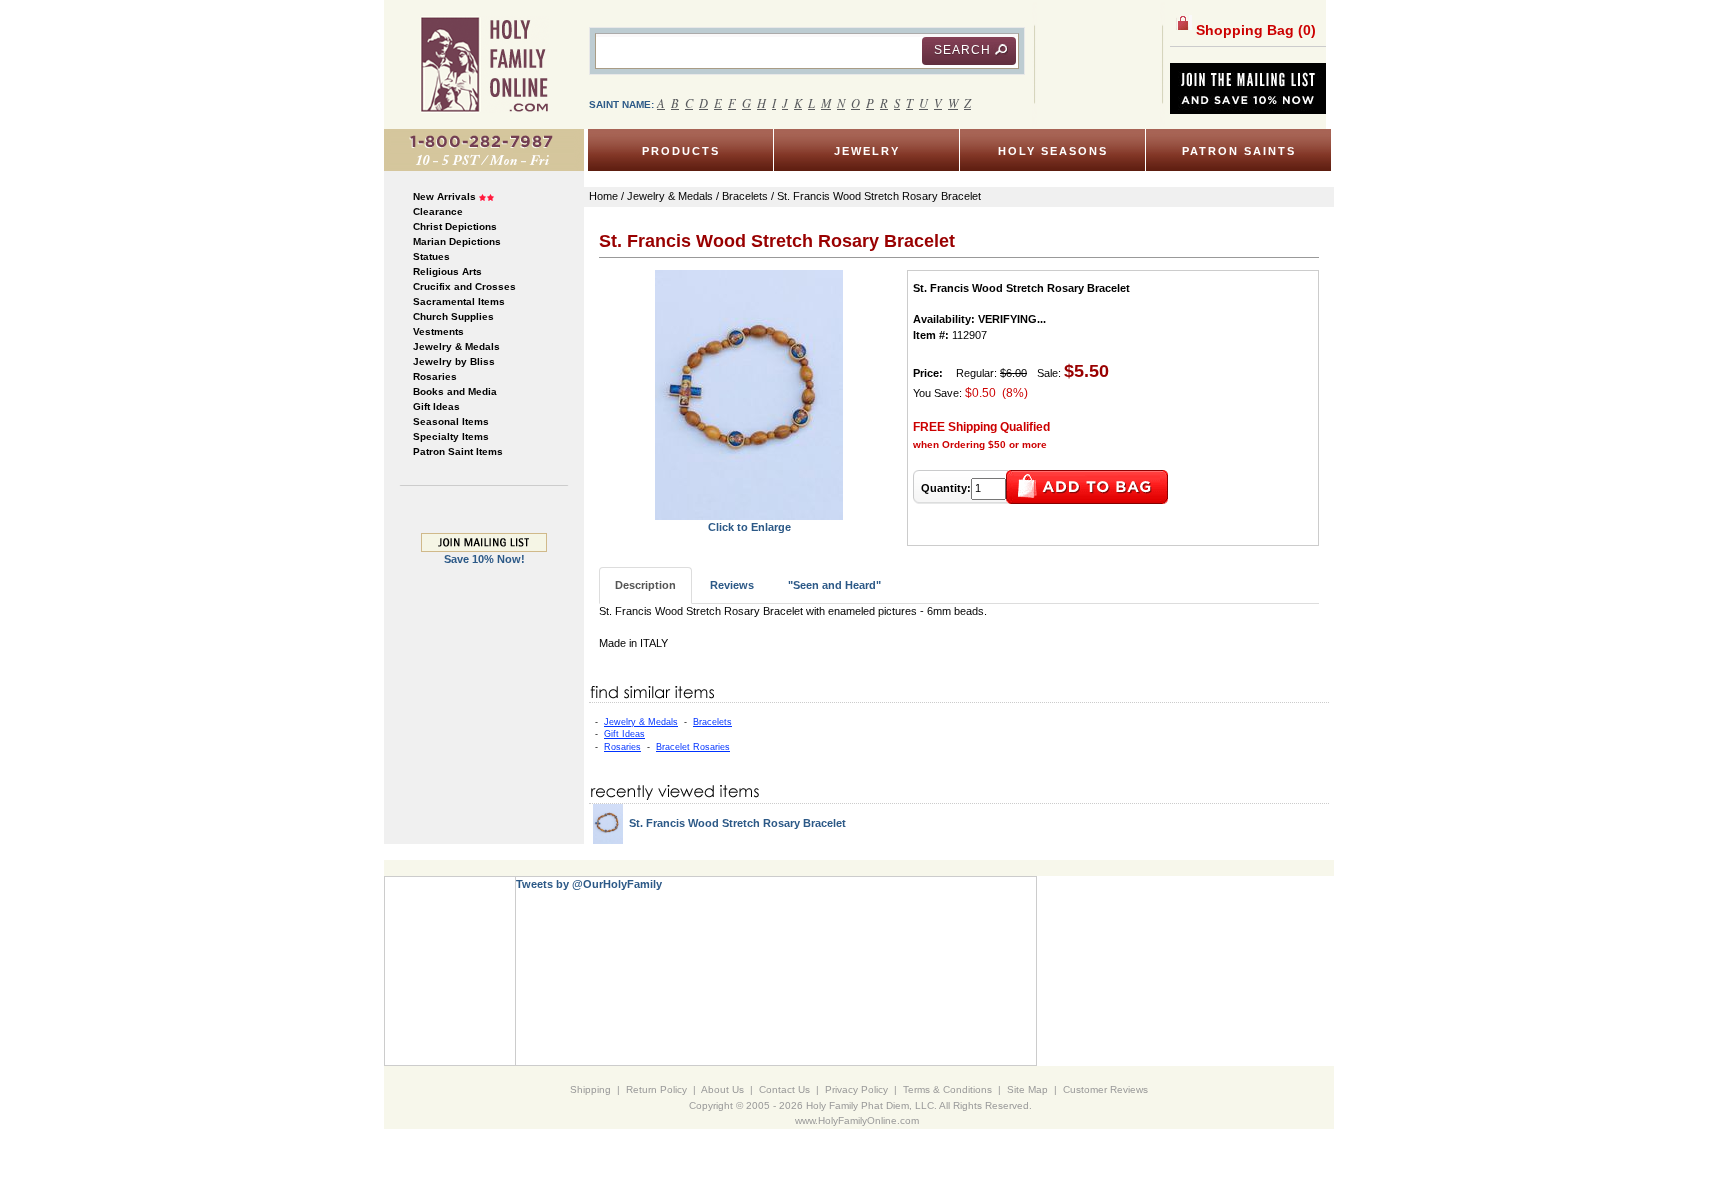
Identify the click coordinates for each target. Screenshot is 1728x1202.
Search (962, 50)
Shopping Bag (1254, 30)
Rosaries (435, 376)
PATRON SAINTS (1239, 151)
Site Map (1027, 1089)
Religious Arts (447, 271)
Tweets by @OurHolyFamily (589, 884)
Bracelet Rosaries (693, 747)
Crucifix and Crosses (464, 286)
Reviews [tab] (732, 585)
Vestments (438, 331)
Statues (431, 256)
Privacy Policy (856, 1089)
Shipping (590, 1089)
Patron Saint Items (458, 451)
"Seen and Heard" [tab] (834, 585)
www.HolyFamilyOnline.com (857, 1120)
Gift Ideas (436, 406)
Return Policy (656, 1089)
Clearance (438, 211)
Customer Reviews (1105, 1089)
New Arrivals (444, 196)
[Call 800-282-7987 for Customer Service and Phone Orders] (484, 149)
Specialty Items (451, 436)
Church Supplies (453, 316)
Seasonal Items (451, 421)
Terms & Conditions (947, 1089)
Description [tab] (645, 585)
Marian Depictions (457, 241)
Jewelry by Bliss (454, 361)
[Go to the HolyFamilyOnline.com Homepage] (484, 64)
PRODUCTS (681, 151)
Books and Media (455, 391)
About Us (722, 1089)
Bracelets (712, 722)
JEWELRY (867, 151)
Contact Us (784, 1089)
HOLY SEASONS (1053, 151)
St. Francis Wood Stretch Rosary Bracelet (737, 823)
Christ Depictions (455, 226)
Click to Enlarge (749, 527)
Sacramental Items (459, 301)
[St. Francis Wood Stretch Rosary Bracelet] (749, 394)
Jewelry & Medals (456, 346)
